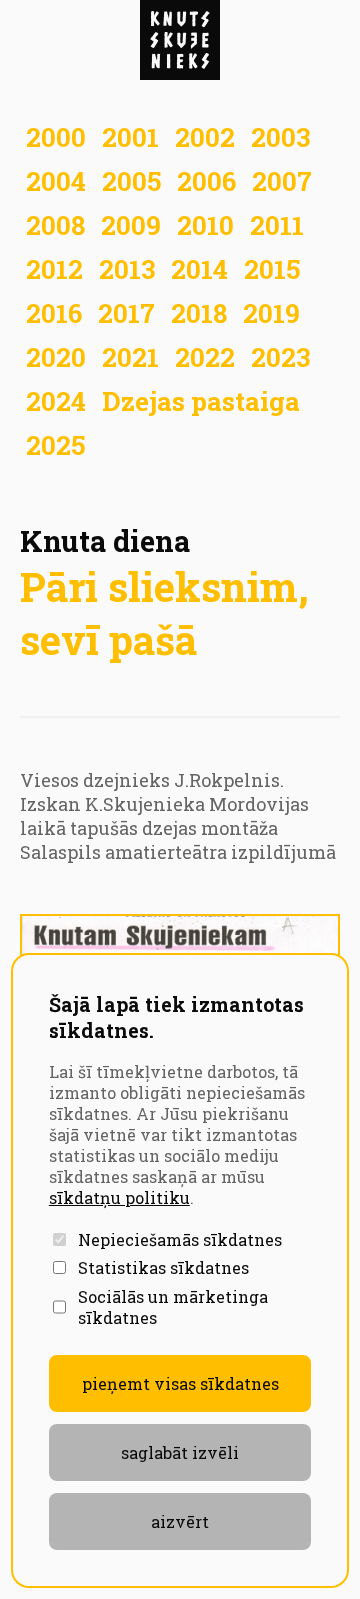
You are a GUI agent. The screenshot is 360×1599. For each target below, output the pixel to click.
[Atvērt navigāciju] (180, 40)
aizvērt (180, 1521)
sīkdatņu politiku (119, 1197)
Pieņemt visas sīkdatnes (180, 1383)
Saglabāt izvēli (180, 1452)
